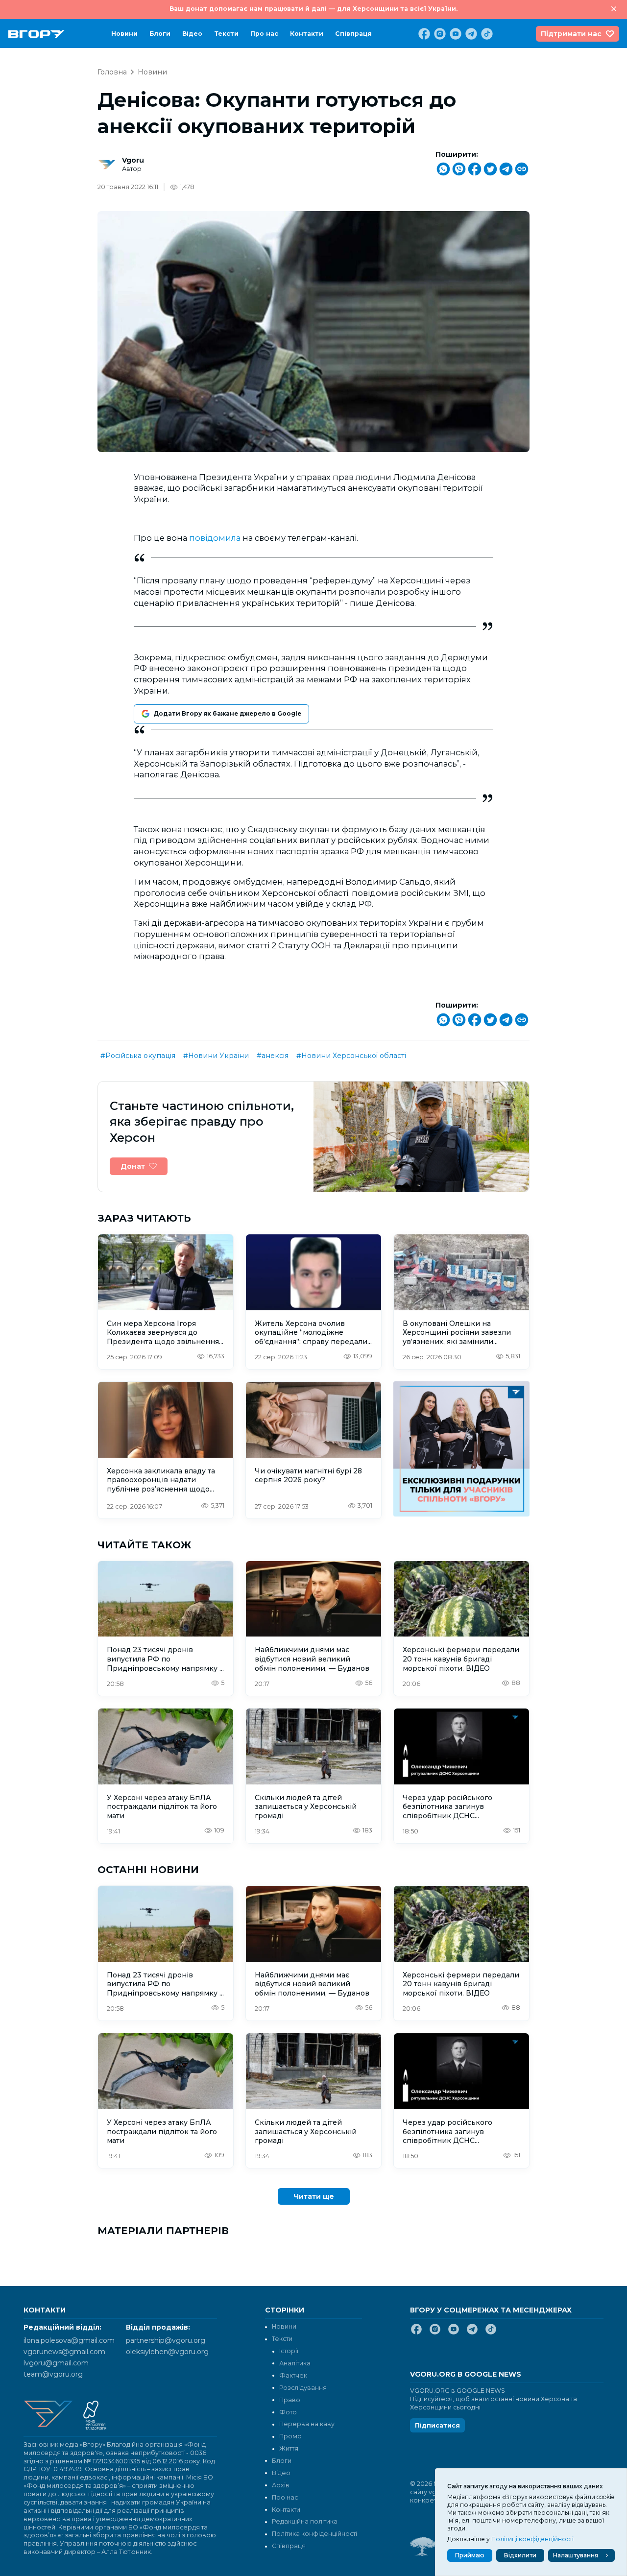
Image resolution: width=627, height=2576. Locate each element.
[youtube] (455, 34)
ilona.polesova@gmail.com (69, 2340)
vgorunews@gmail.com (64, 2352)
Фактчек (293, 2375)
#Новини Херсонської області (351, 1056)
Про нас (264, 34)
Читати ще (314, 2196)
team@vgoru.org (53, 2374)
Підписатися (437, 2425)
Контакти (307, 34)
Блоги (160, 34)
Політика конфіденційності (314, 2534)
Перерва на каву (307, 2424)
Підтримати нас (571, 34)
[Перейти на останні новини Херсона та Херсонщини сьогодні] (36, 34)
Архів (281, 2485)
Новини (124, 34)
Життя (289, 2448)
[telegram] (470, 34)
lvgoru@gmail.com (56, 2363)
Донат (133, 1166)
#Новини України (216, 1056)
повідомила (215, 538)
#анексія (273, 1056)
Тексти (226, 34)
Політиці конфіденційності (532, 2539)
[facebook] (423, 34)
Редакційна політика (305, 2521)
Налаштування (576, 2555)
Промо (290, 2436)
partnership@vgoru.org (166, 2340)
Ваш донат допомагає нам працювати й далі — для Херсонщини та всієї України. (313, 9)
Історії (289, 2351)
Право (290, 2400)
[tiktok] (486, 34)
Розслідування (303, 2388)
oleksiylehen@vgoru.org (167, 2352)
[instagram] (439, 34)
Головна (112, 72)
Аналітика (295, 2363)
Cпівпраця (353, 34)
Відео (192, 34)
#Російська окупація (138, 1056)
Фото (288, 2412)
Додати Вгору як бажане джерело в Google (227, 713)
